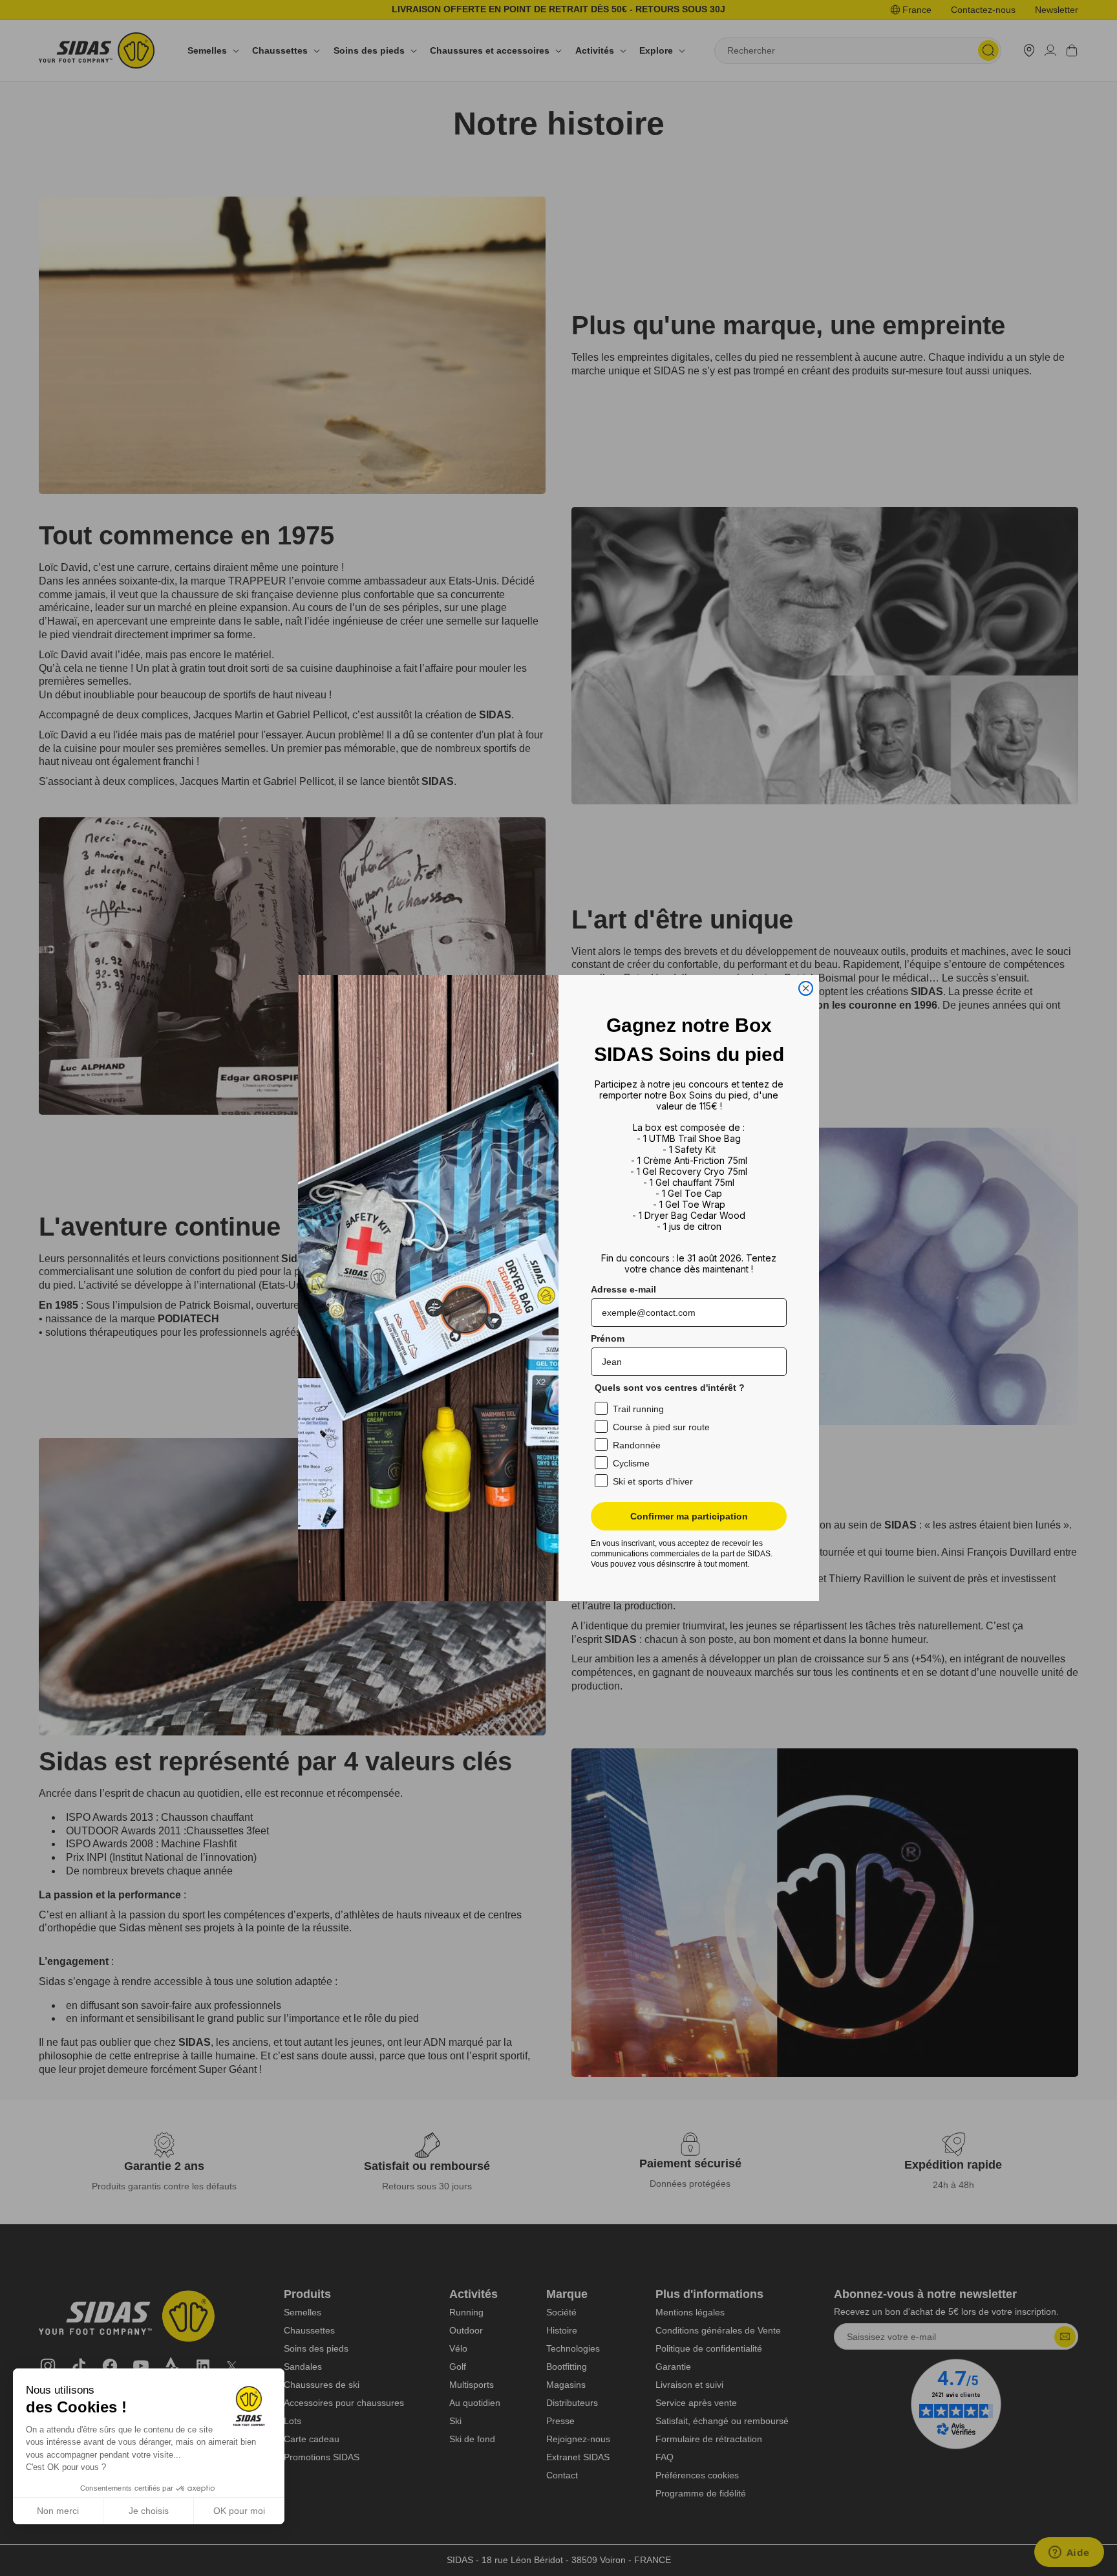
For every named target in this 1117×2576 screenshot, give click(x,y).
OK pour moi (239, 2511)
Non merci (58, 2511)
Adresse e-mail (623, 1289)
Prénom (608, 1338)
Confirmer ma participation (689, 1516)
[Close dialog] (806, 988)
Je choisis (149, 2511)
